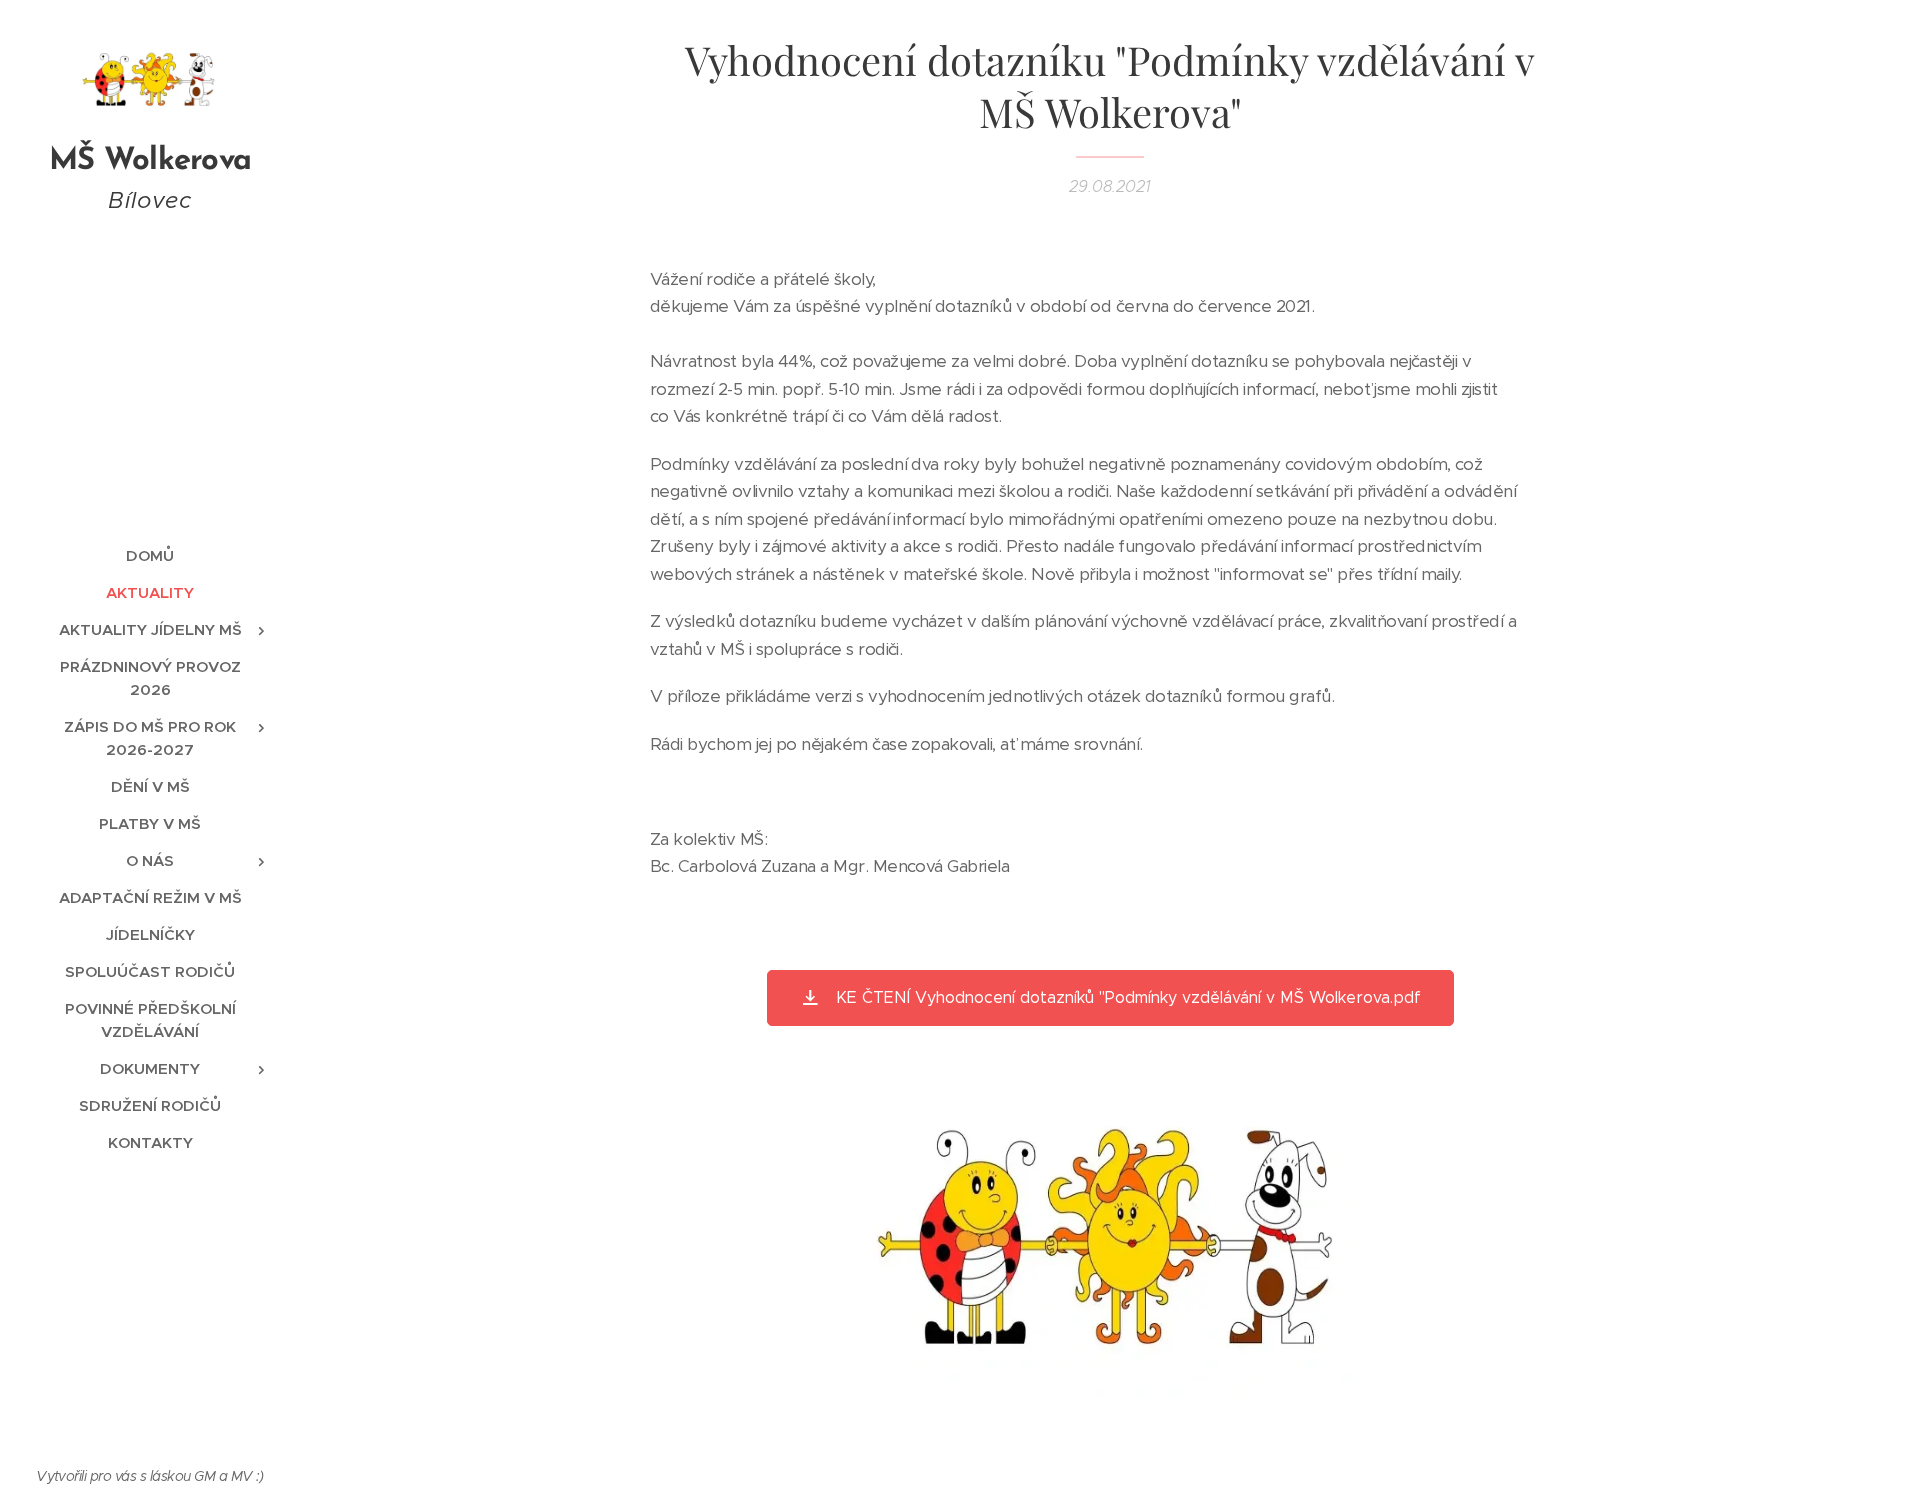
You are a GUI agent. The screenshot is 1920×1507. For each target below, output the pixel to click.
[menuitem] (150, 555)
